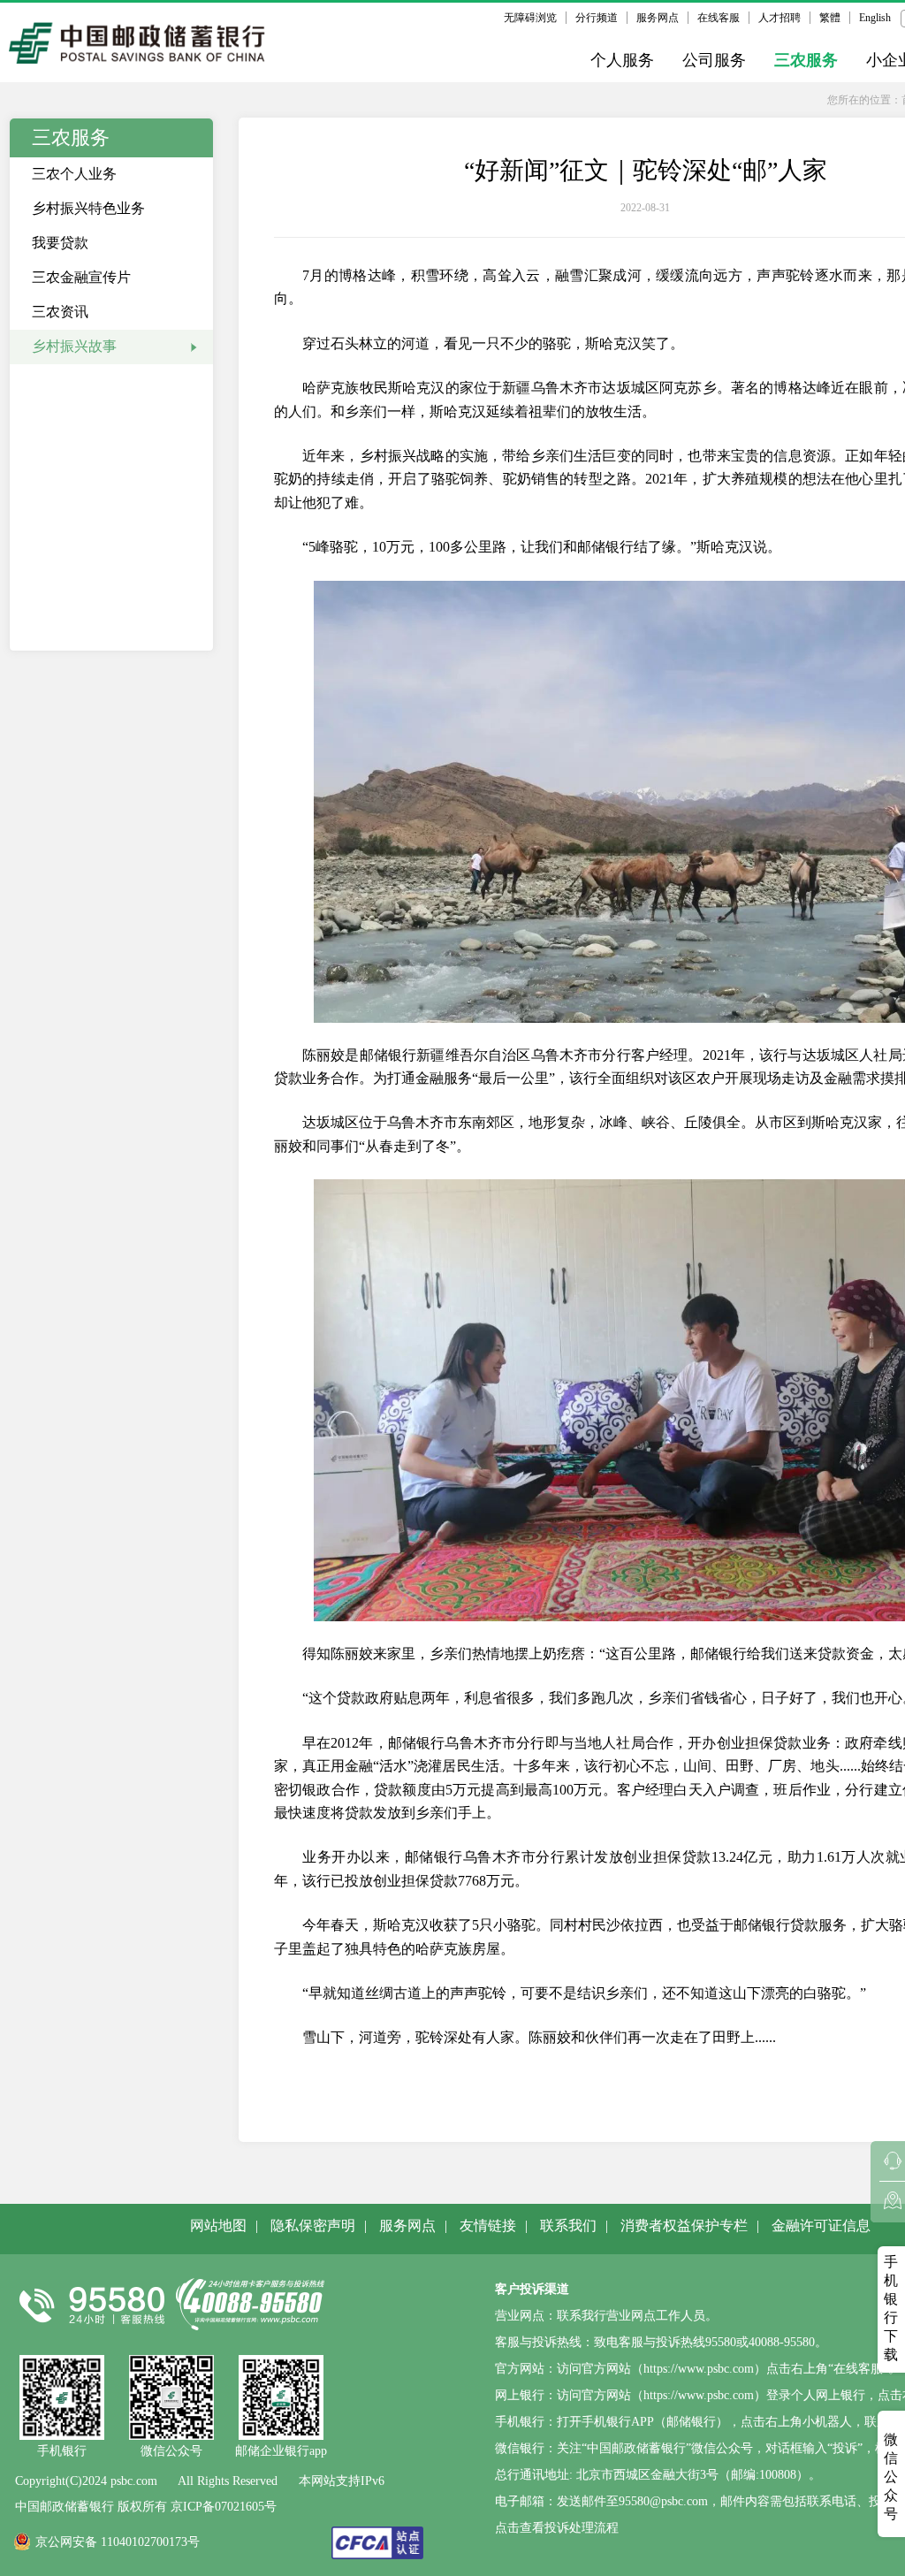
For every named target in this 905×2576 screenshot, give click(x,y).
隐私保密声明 (313, 2225)
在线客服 (719, 18)
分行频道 (597, 18)
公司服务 (714, 60)
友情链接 (488, 2225)
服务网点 (658, 18)
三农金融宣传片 (81, 277)
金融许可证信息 (821, 2225)
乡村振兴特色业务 (88, 208)
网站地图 (218, 2225)
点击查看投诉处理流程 (557, 2528)
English (875, 18)
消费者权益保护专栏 (684, 2225)
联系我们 (568, 2225)
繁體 (830, 18)
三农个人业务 (74, 174)
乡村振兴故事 (74, 346)
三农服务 (806, 60)
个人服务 (622, 60)
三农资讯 (60, 312)
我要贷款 (60, 243)
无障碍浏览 (530, 18)
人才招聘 (780, 18)
